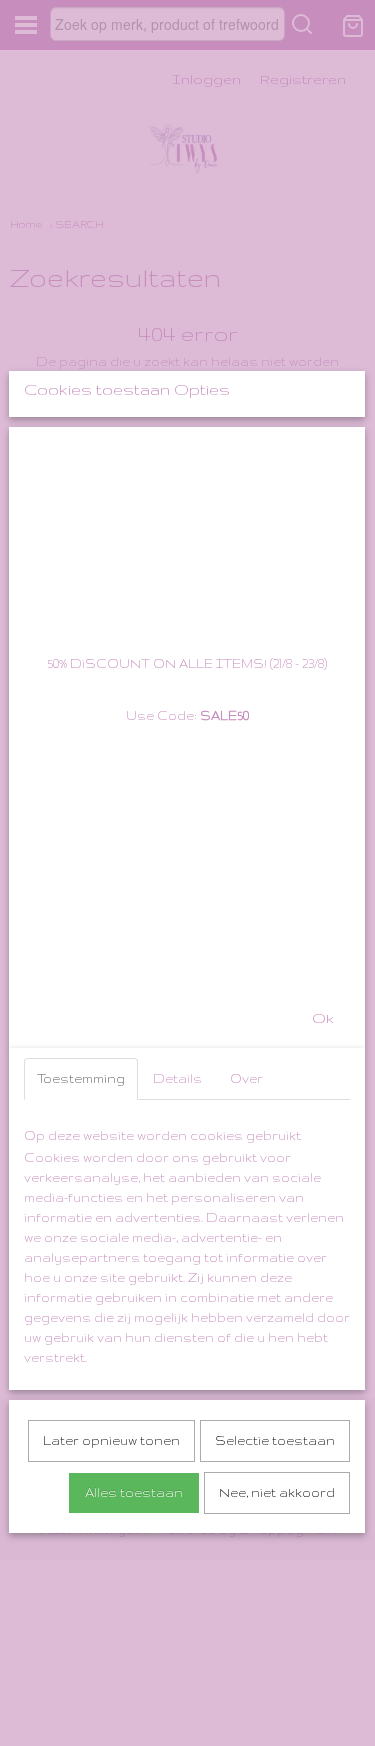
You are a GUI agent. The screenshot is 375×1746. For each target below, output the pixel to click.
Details (177, 1078)
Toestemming (81, 1078)
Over (246, 1078)
